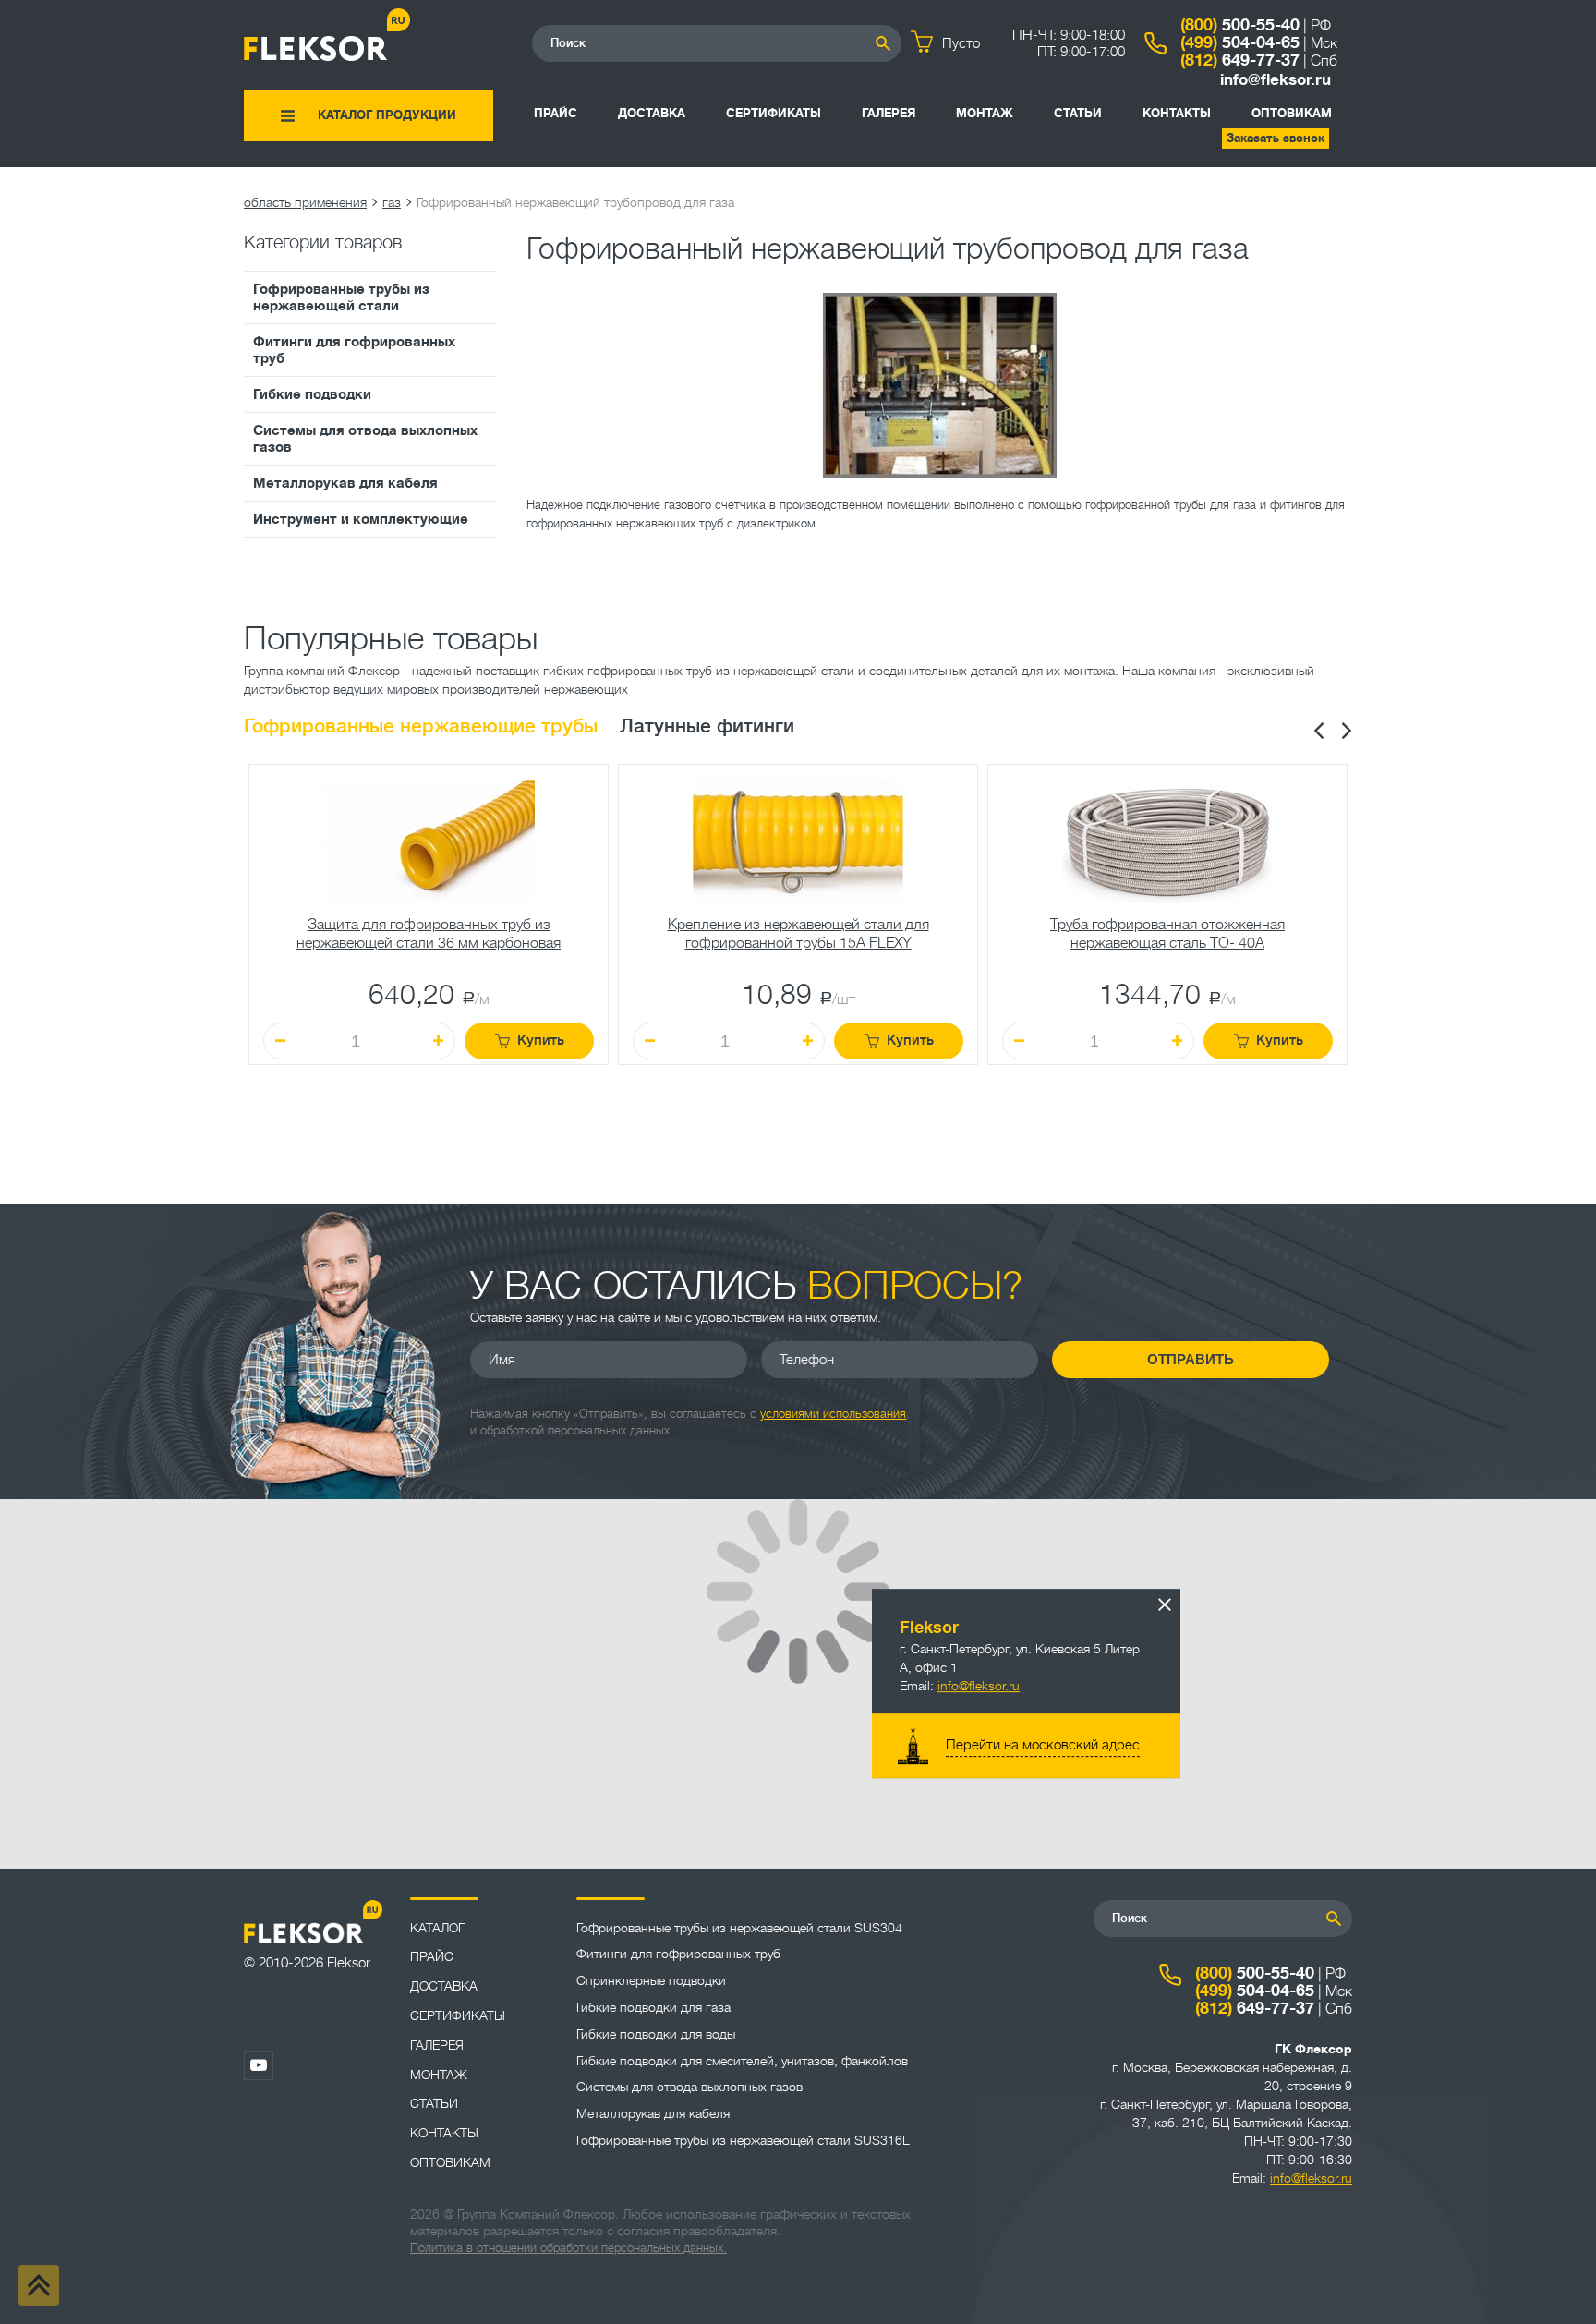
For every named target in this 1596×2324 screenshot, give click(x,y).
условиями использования (833, 1414)
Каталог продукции (387, 115)
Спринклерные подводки (651, 1980)
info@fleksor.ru (1276, 80)
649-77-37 (1240, 60)
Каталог (437, 1928)
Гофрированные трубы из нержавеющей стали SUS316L (743, 2140)
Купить (541, 1041)
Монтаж (985, 113)
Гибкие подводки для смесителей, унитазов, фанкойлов (742, 2061)
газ (392, 202)
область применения (305, 202)
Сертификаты (774, 113)
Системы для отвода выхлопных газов (365, 439)
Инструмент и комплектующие (361, 519)
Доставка (652, 113)
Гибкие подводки (312, 394)
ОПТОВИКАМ (1292, 113)
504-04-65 (1240, 42)
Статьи (1078, 113)
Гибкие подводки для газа (653, 2007)
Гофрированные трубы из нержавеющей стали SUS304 (739, 1928)
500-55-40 (1240, 25)
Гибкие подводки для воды (656, 2034)
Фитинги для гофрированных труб (354, 350)
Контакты (1177, 113)
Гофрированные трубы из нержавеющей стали (341, 297)
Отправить (1191, 1359)
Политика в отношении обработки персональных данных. (568, 2248)
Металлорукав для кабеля (345, 483)
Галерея (889, 113)
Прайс (556, 113)
